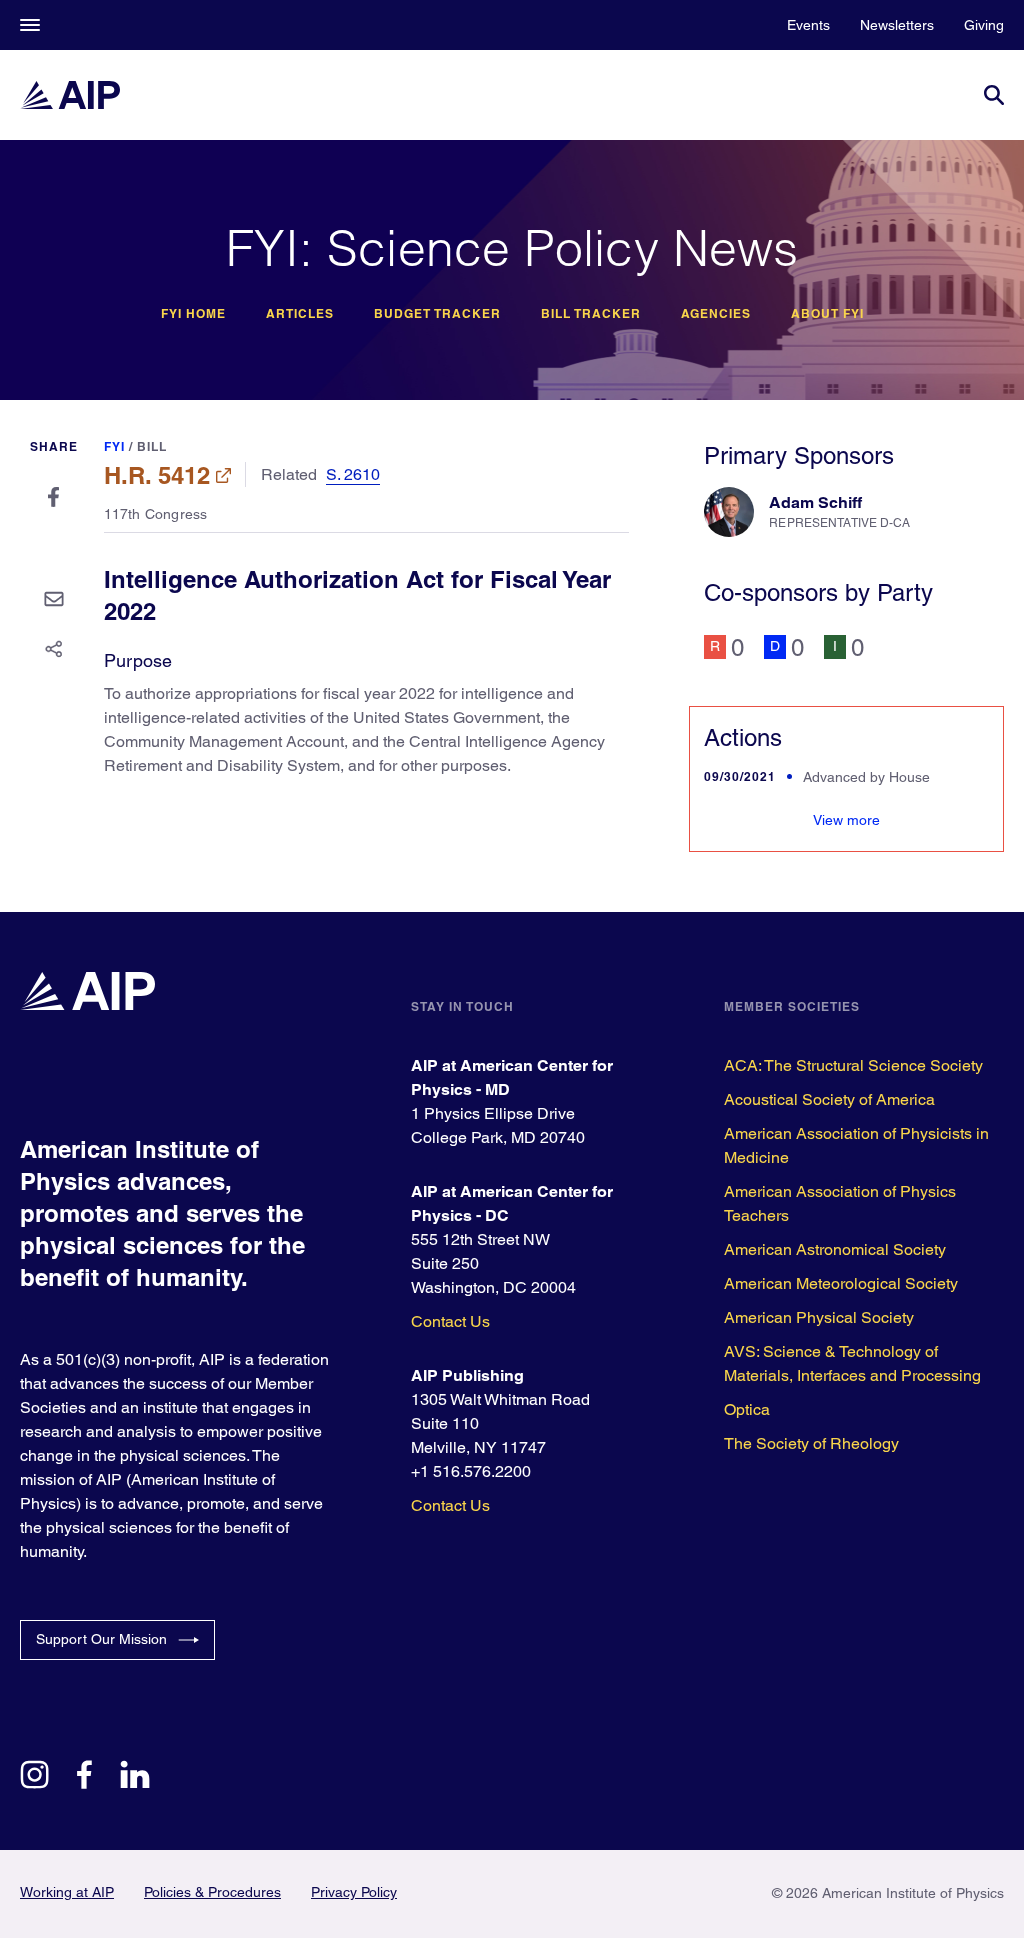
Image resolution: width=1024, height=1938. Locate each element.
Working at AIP (67, 1892)
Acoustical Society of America (829, 1099)
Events (808, 25)
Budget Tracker (437, 314)
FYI (114, 446)
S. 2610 (353, 474)
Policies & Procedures (212, 1892)
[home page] (70, 95)
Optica (747, 1409)
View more (846, 820)
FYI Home (193, 314)
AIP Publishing (467, 1375)
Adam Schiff (815, 502)
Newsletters (897, 25)
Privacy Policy (354, 1892)
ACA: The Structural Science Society (853, 1065)
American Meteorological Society (841, 1283)
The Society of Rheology (811, 1443)
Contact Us (450, 1321)
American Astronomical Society (835, 1249)
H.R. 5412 (157, 475)
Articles (300, 314)
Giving (984, 25)
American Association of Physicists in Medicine (856, 1145)
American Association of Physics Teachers (840, 1203)
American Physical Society (819, 1317)
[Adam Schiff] (729, 512)
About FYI (827, 314)
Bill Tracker (591, 314)
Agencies (716, 314)
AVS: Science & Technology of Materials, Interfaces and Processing (852, 1363)
